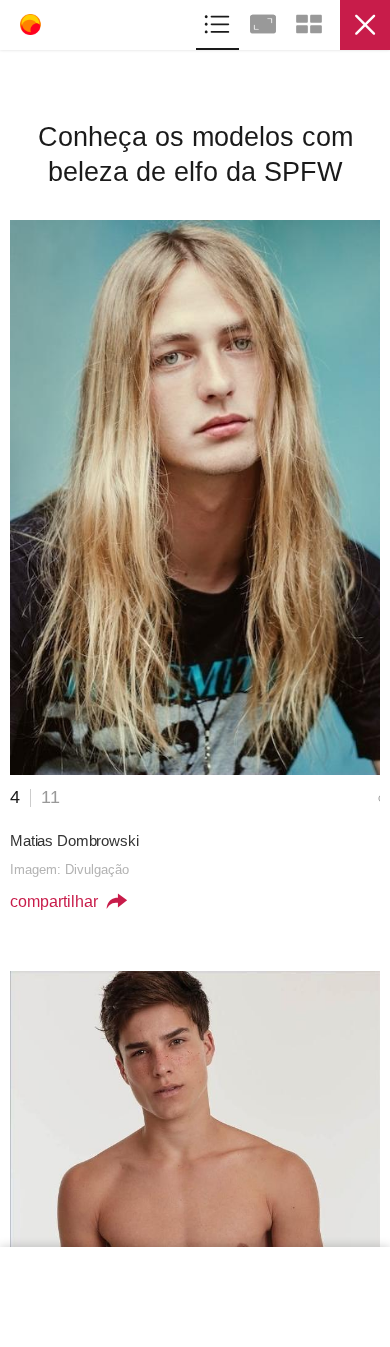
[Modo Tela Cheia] (265, 21)
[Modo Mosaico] (309, 21)
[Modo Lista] (219, 21)
